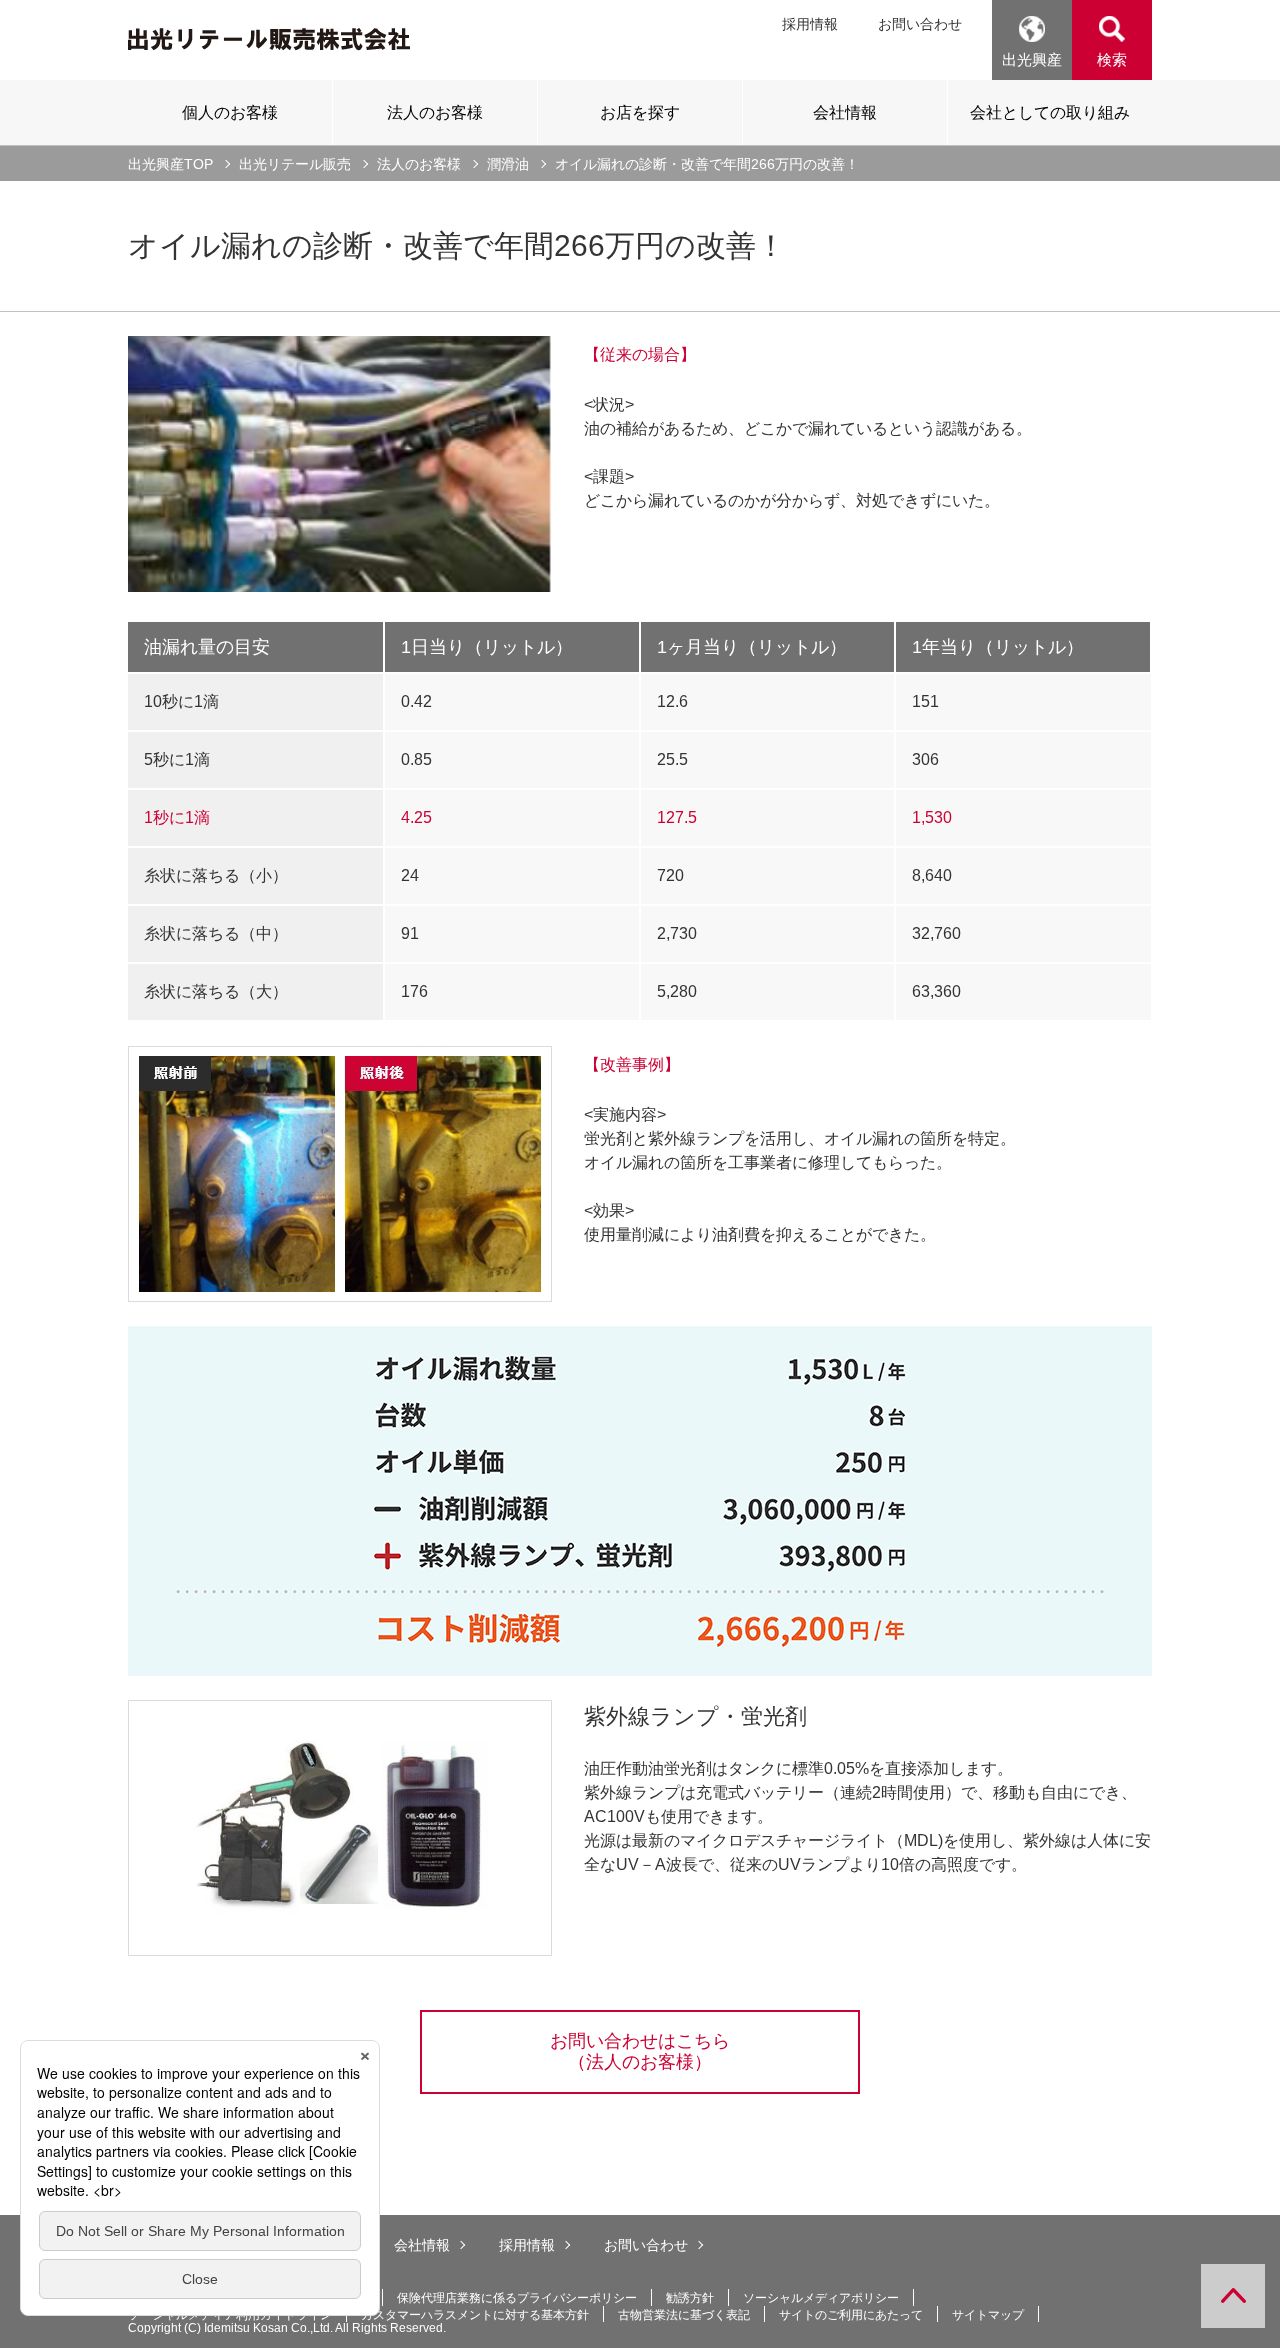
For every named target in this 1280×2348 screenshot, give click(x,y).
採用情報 (810, 24)
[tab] (230, 112)
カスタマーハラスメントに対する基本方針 (475, 2315)
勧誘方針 (690, 2298)
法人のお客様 (419, 164)
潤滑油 (508, 164)
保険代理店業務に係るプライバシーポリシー (517, 2298)
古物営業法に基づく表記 (684, 2315)
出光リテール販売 (295, 164)
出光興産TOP (170, 164)
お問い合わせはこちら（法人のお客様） (640, 2051)
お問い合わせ (920, 24)
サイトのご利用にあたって (851, 2315)
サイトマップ (988, 2315)
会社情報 (422, 2245)
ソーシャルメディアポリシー (821, 2298)
